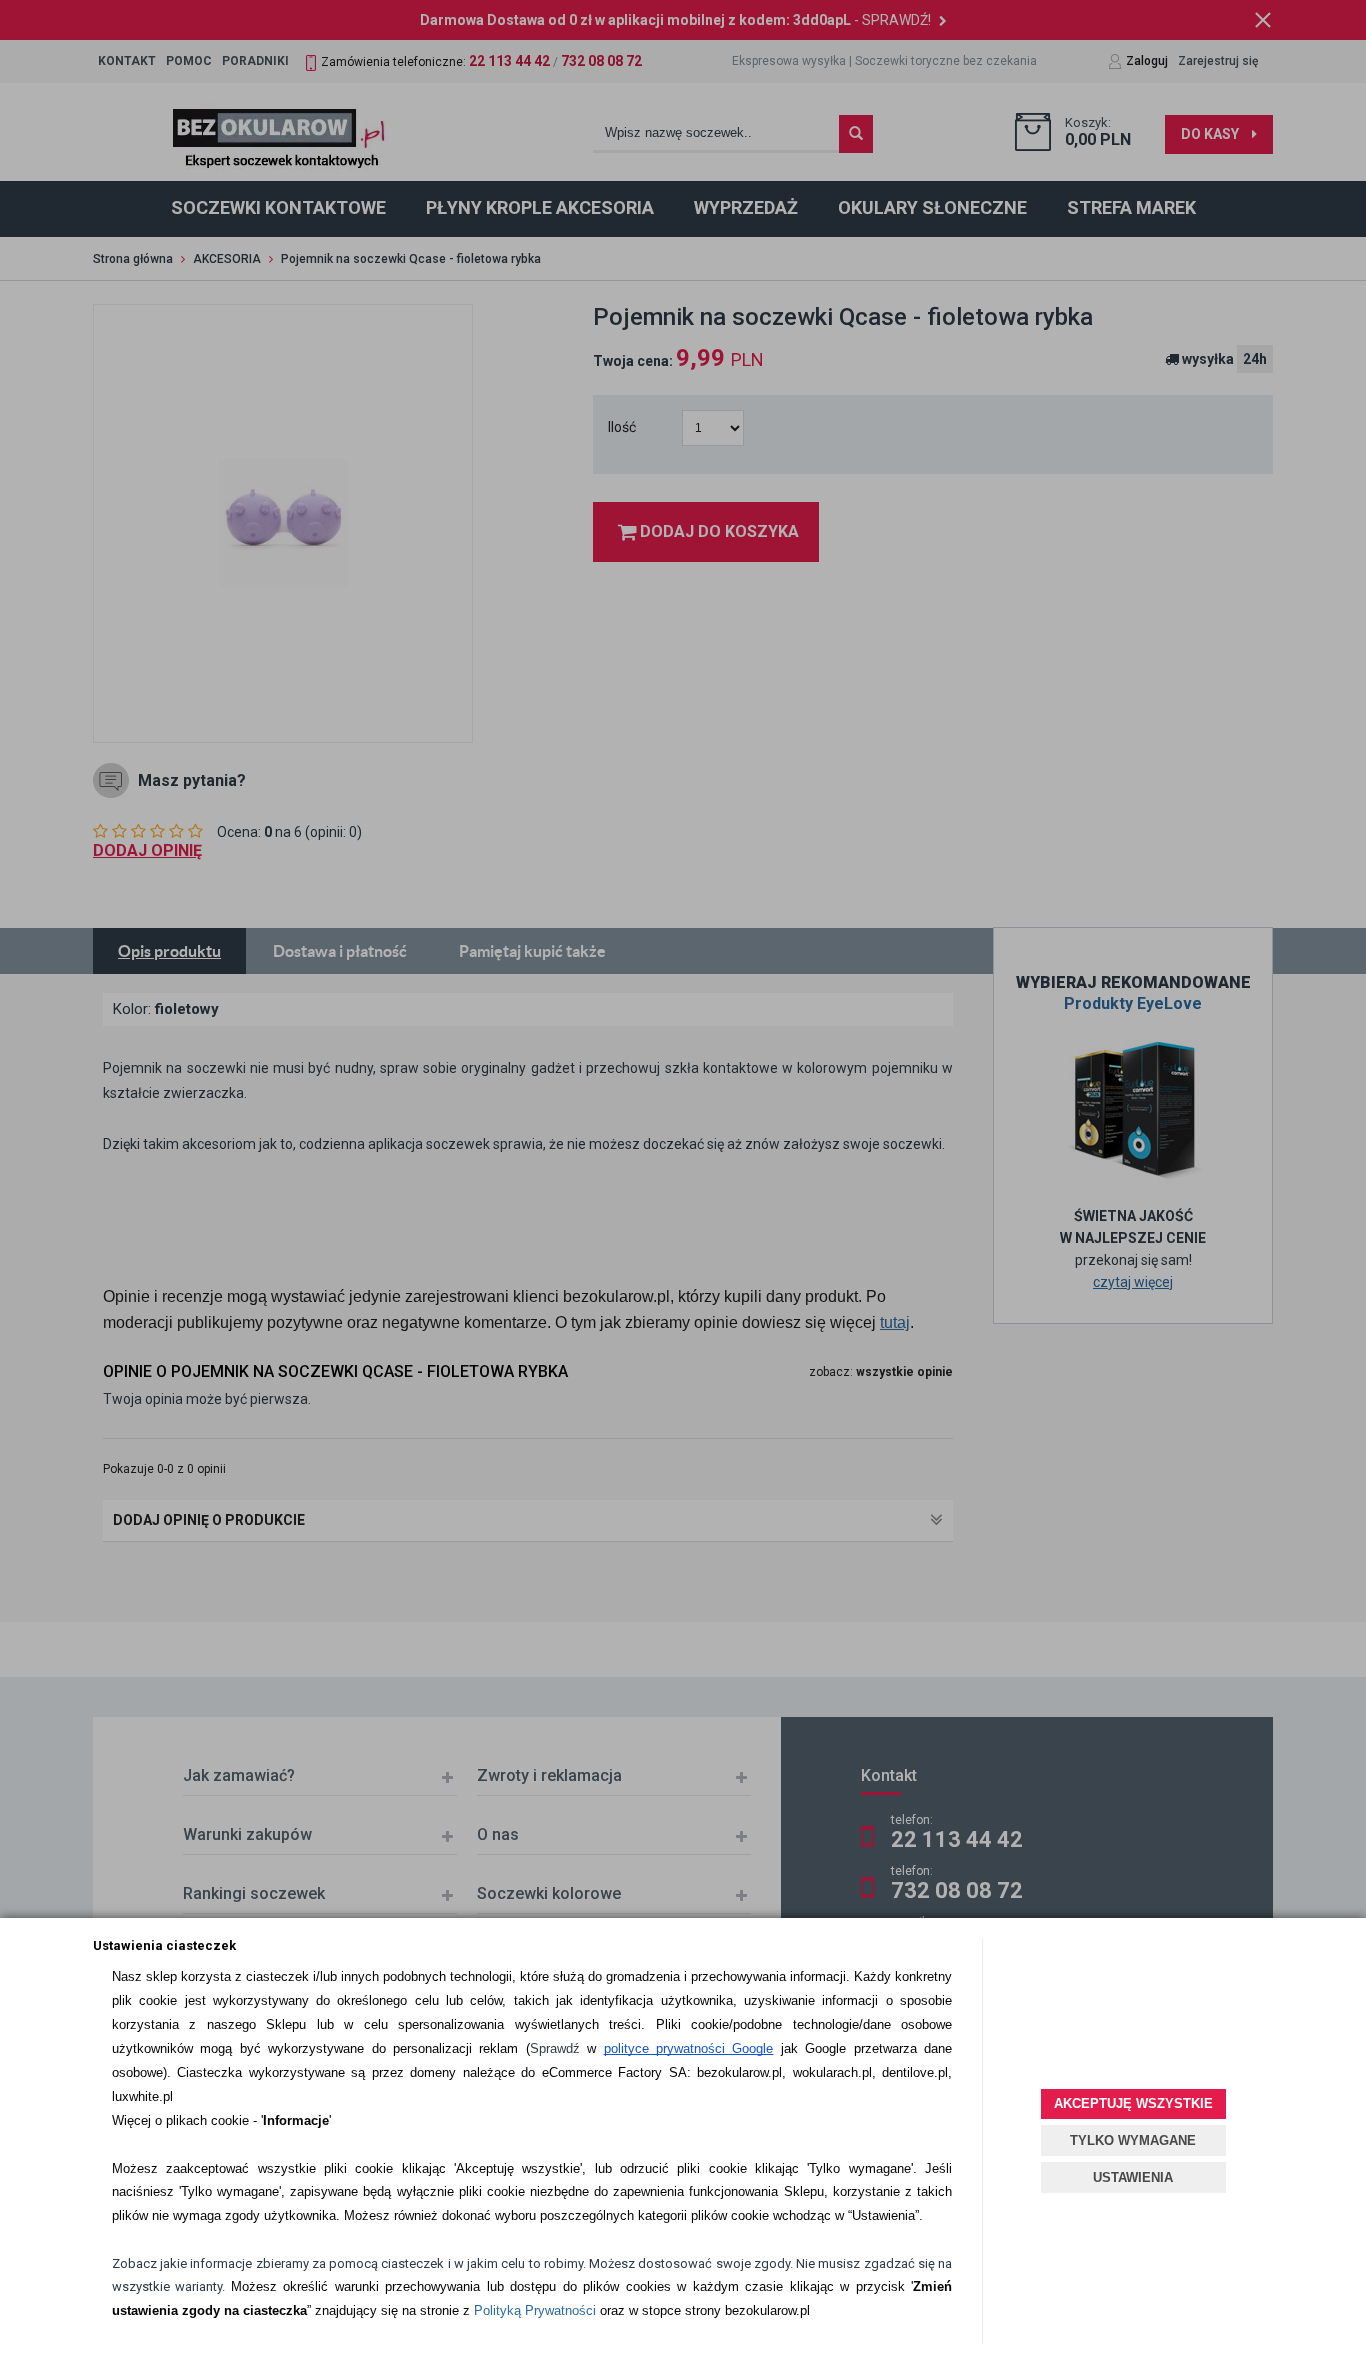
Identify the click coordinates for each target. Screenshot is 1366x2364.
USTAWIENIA (1133, 2177)
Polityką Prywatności (535, 2310)
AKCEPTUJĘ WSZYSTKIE (1133, 2103)
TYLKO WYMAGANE (1133, 2140)
